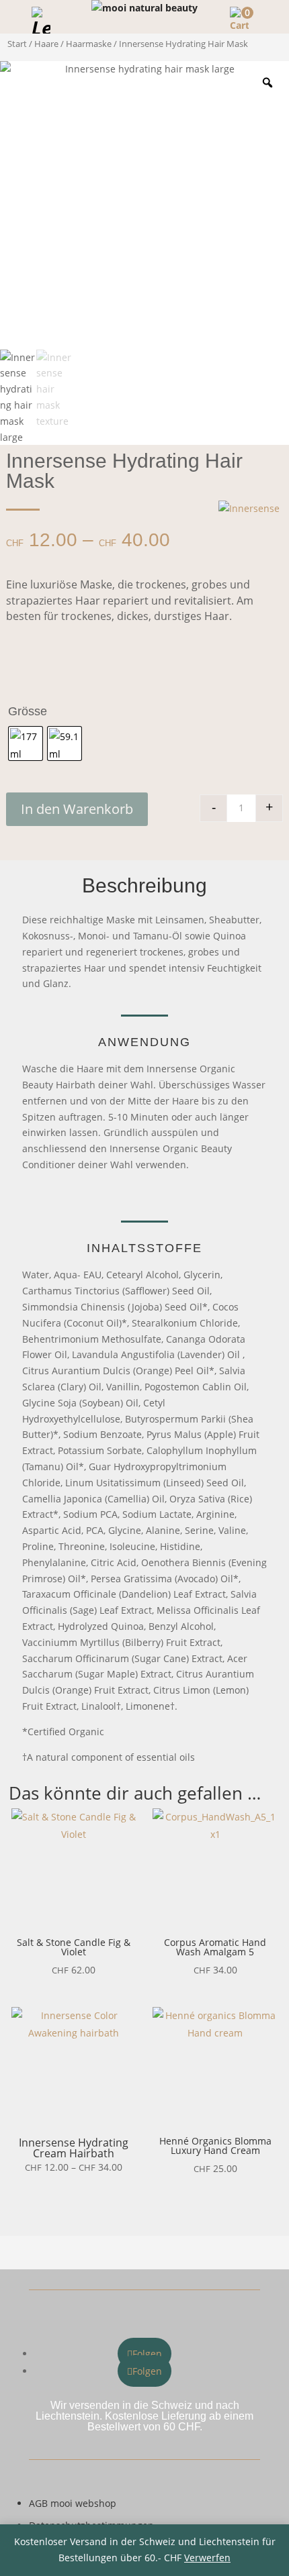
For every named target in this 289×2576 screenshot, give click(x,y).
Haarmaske (89, 44)
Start (17, 44)
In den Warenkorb (77, 809)
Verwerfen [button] (207, 2558)
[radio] (26, 743)
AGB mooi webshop (73, 2503)
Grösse (28, 711)
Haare (46, 44)
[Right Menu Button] (272, 17)
